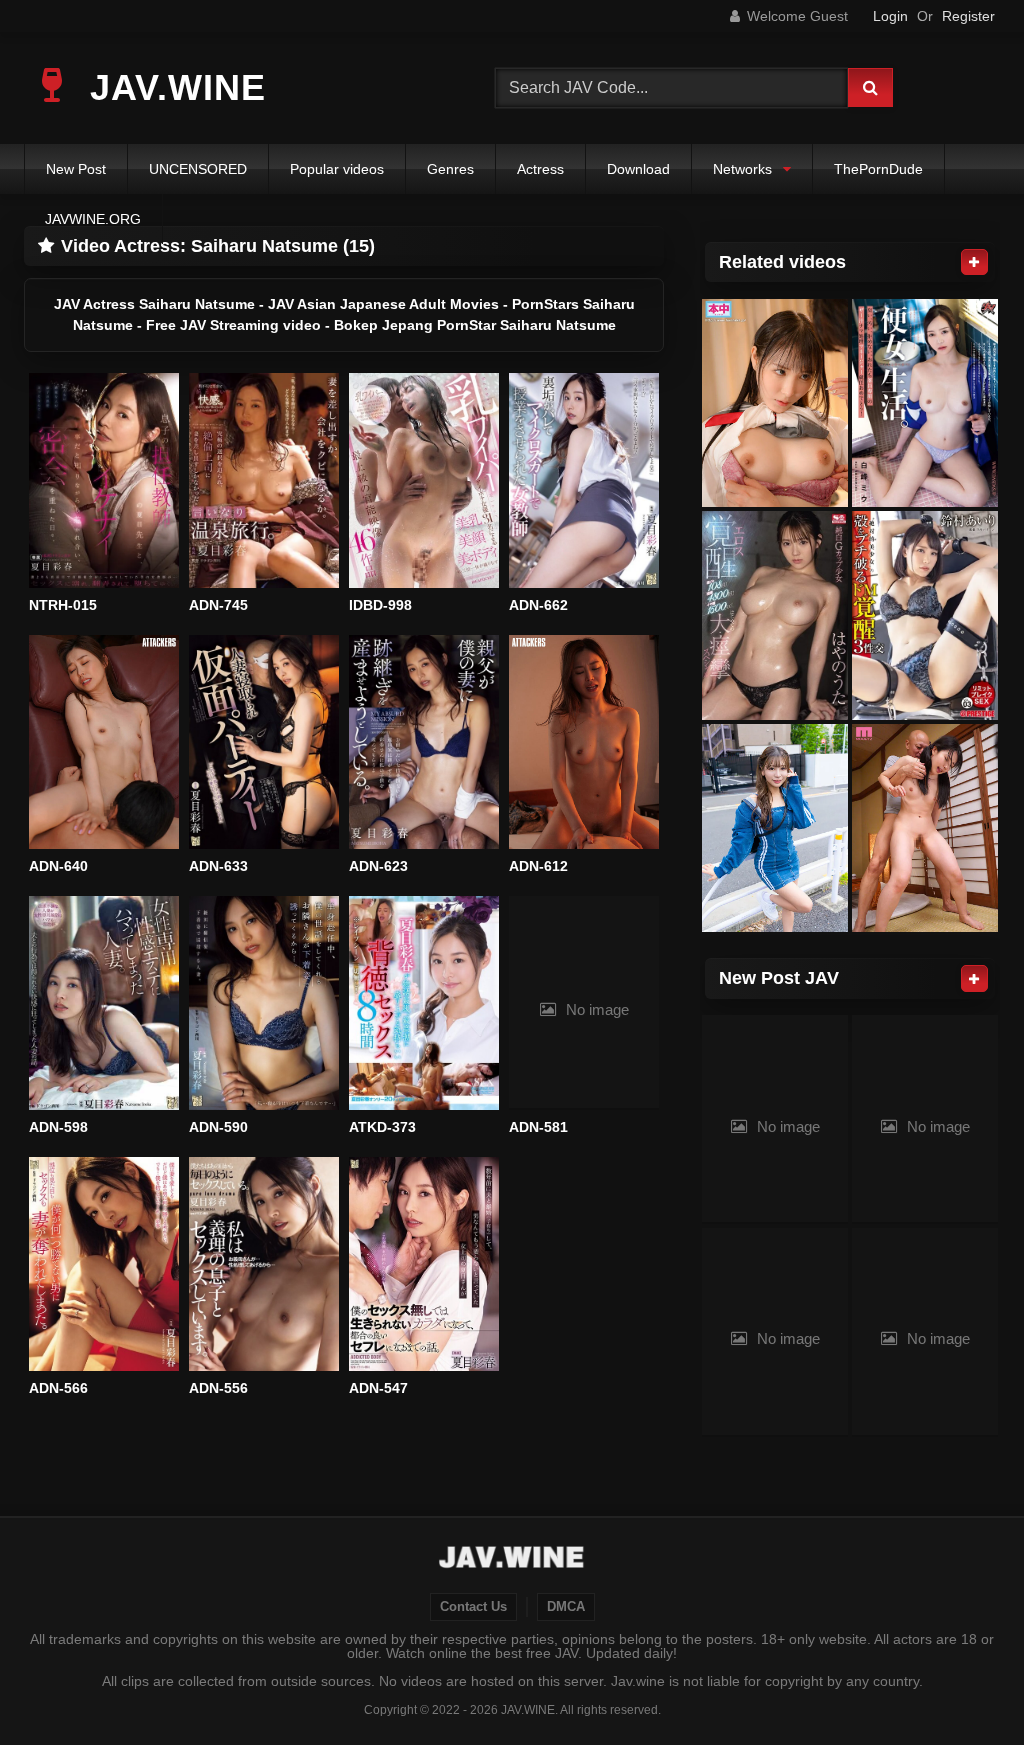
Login (890, 16)
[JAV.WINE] (512, 1560)
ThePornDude (878, 169)
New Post (76, 169)
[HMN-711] (775, 403)
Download (638, 169)
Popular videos (337, 169)
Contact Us (473, 1607)
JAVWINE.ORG (93, 219)
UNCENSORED (198, 169)
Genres (450, 169)
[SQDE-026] (775, 828)
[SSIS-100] (775, 615)
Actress (540, 169)
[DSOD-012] (925, 403)
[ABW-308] (925, 615)
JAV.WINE (172, 87)
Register (968, 16)
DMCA (566, 1607)
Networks (742, 169)
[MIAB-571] (925, 828)
